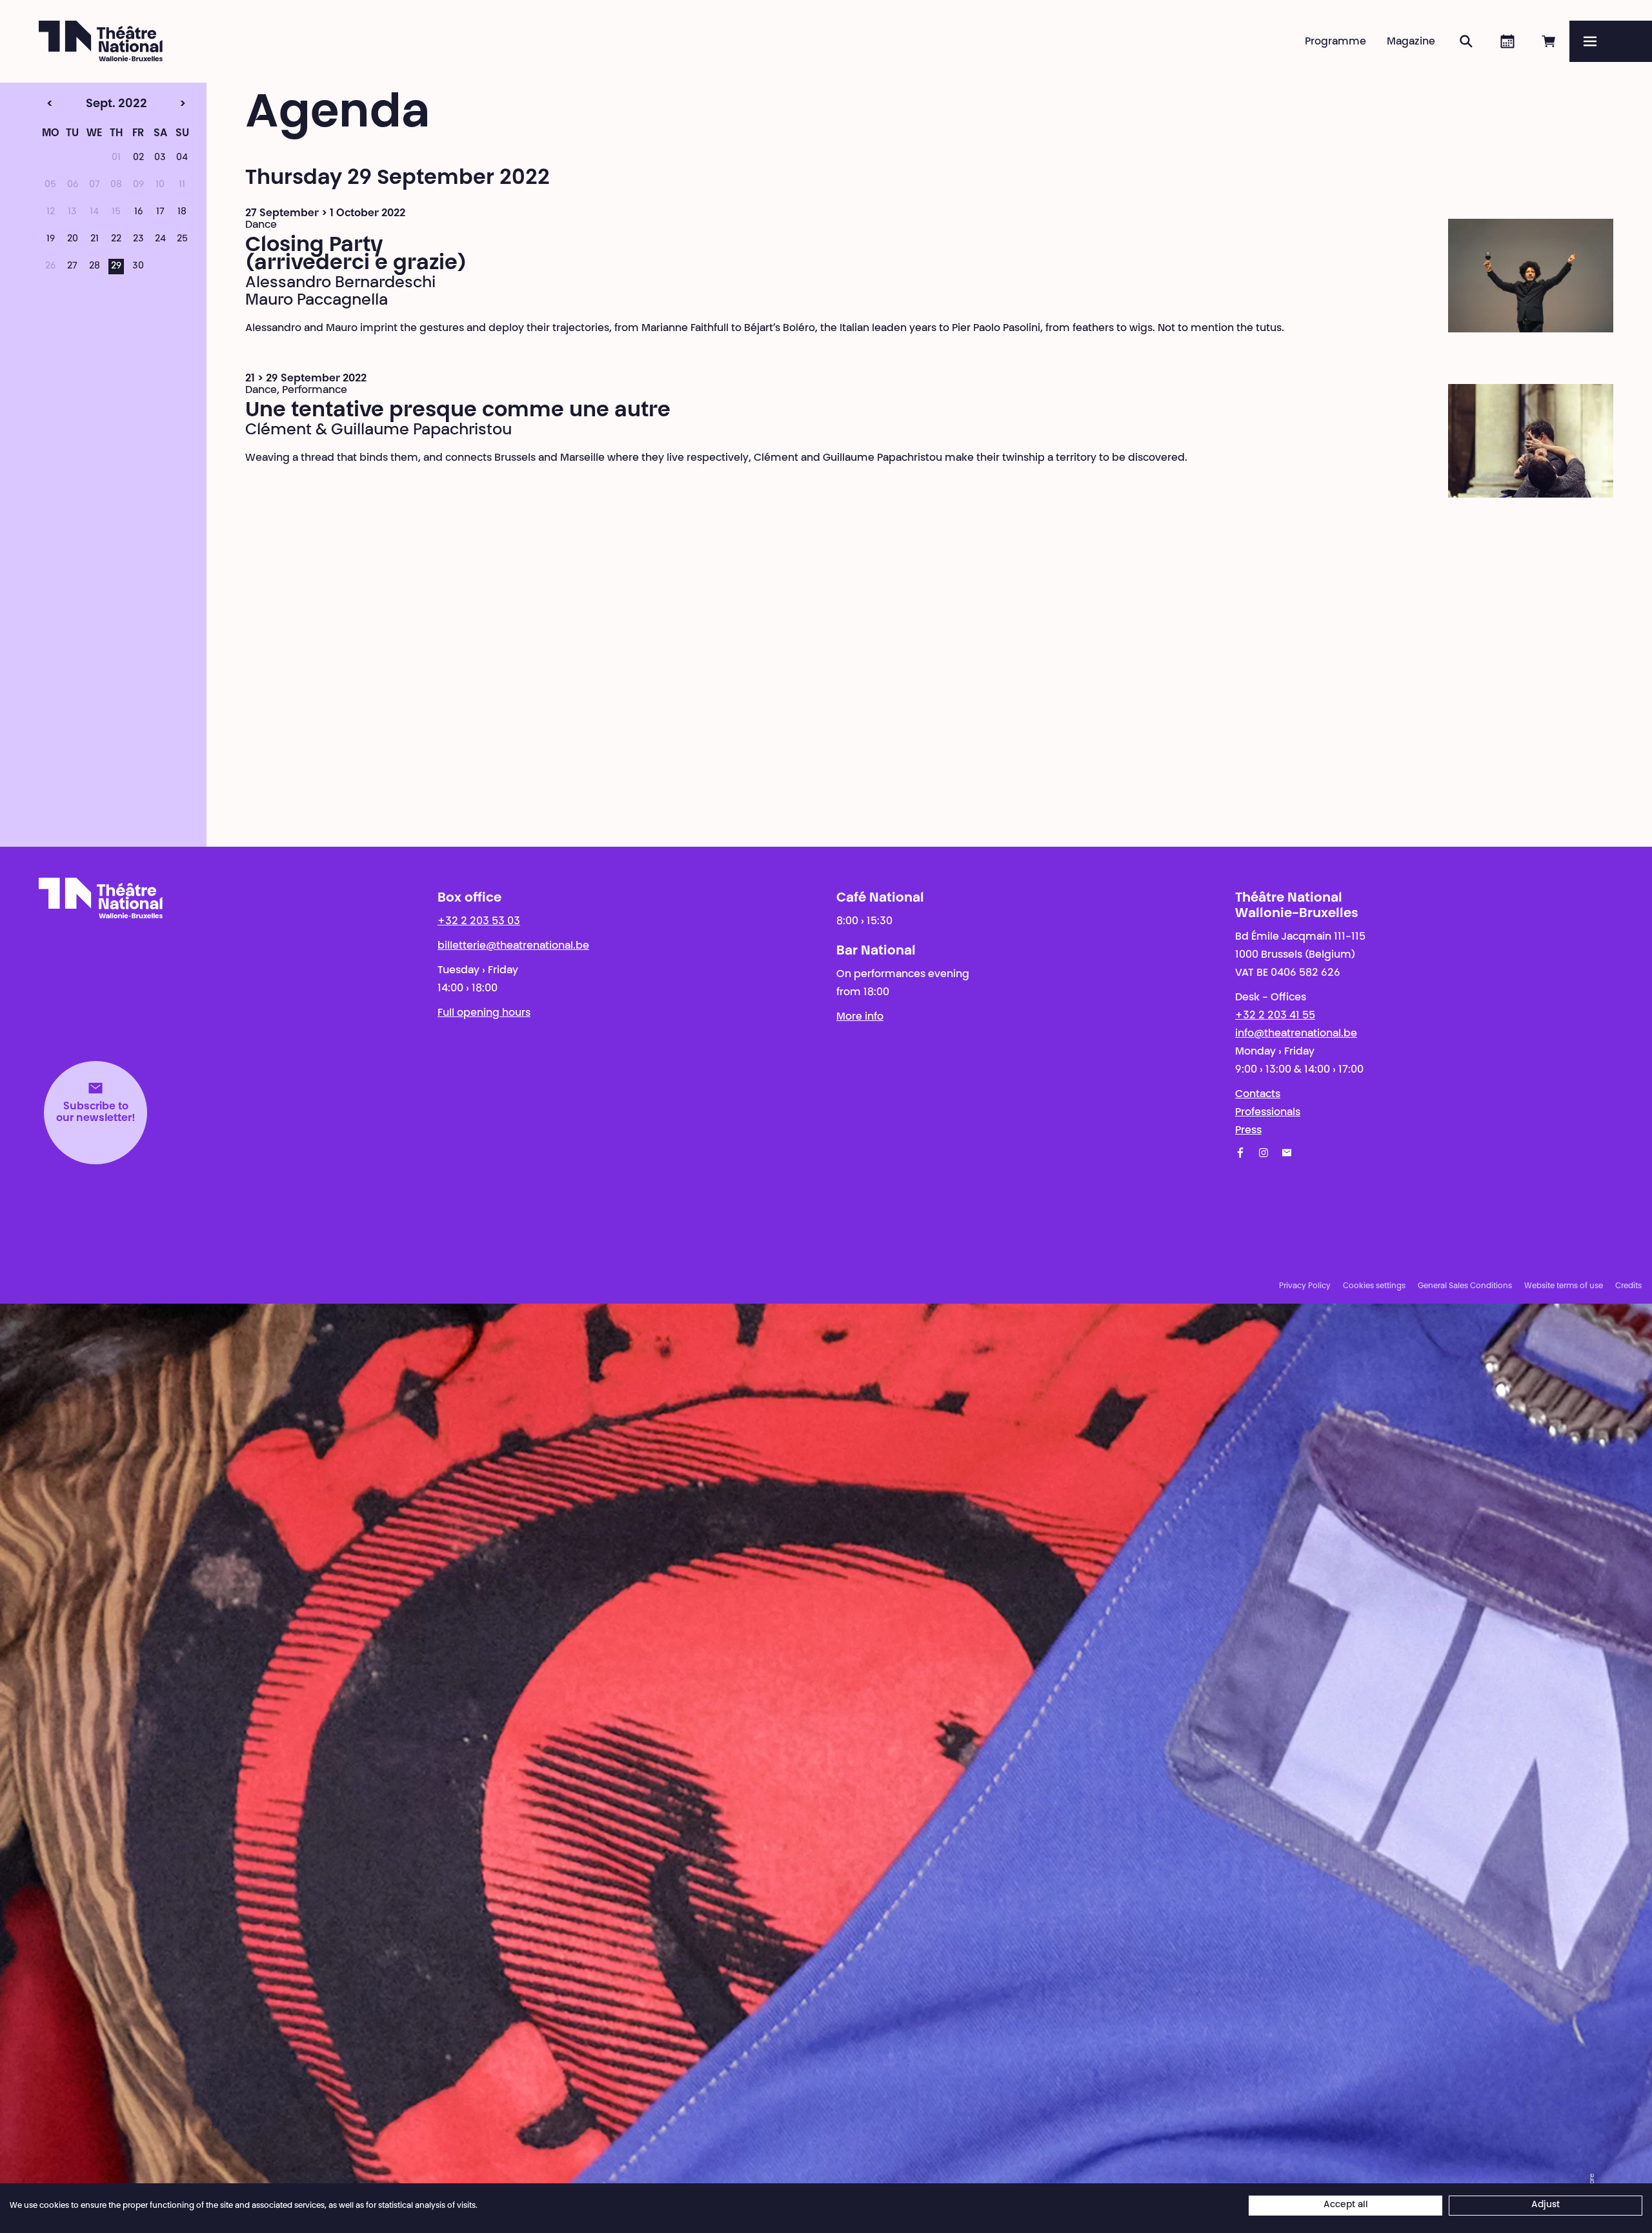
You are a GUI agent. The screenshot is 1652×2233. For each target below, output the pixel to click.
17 (160, 212)
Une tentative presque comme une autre (458, 411)
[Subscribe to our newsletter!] (1287, 1153)
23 (138, 239)
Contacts (1258, 1095)
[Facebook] (1240, 1153)
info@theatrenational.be (1296, 1034)
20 (73, 239)
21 (95, 239)
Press (1248, 1131)
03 (160, 158)
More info (860, 1017)
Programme (1335, 42)
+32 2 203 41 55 (1275, 1016)
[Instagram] (1264, 1153)
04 (182, 158)
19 (51, 239)
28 (95, 267)
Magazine (1411, 42)
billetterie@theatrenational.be (513, 946)
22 (116, 239)
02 (138, 158)
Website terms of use (1564, 1286)
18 (182, 212)
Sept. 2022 (90, 105)
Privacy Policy (1305, 1286)
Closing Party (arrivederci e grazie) (356, 255)
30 (138, 267)
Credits (1628, 1286)
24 (160, 239)
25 (182, 239)
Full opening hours (484, 1013)
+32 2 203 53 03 (479, 922)
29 (116, 267)
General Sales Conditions (1465, 1286)
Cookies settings (1374, 1286)
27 (72, 267)
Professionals (1268, 1113)
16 (138, 212)
